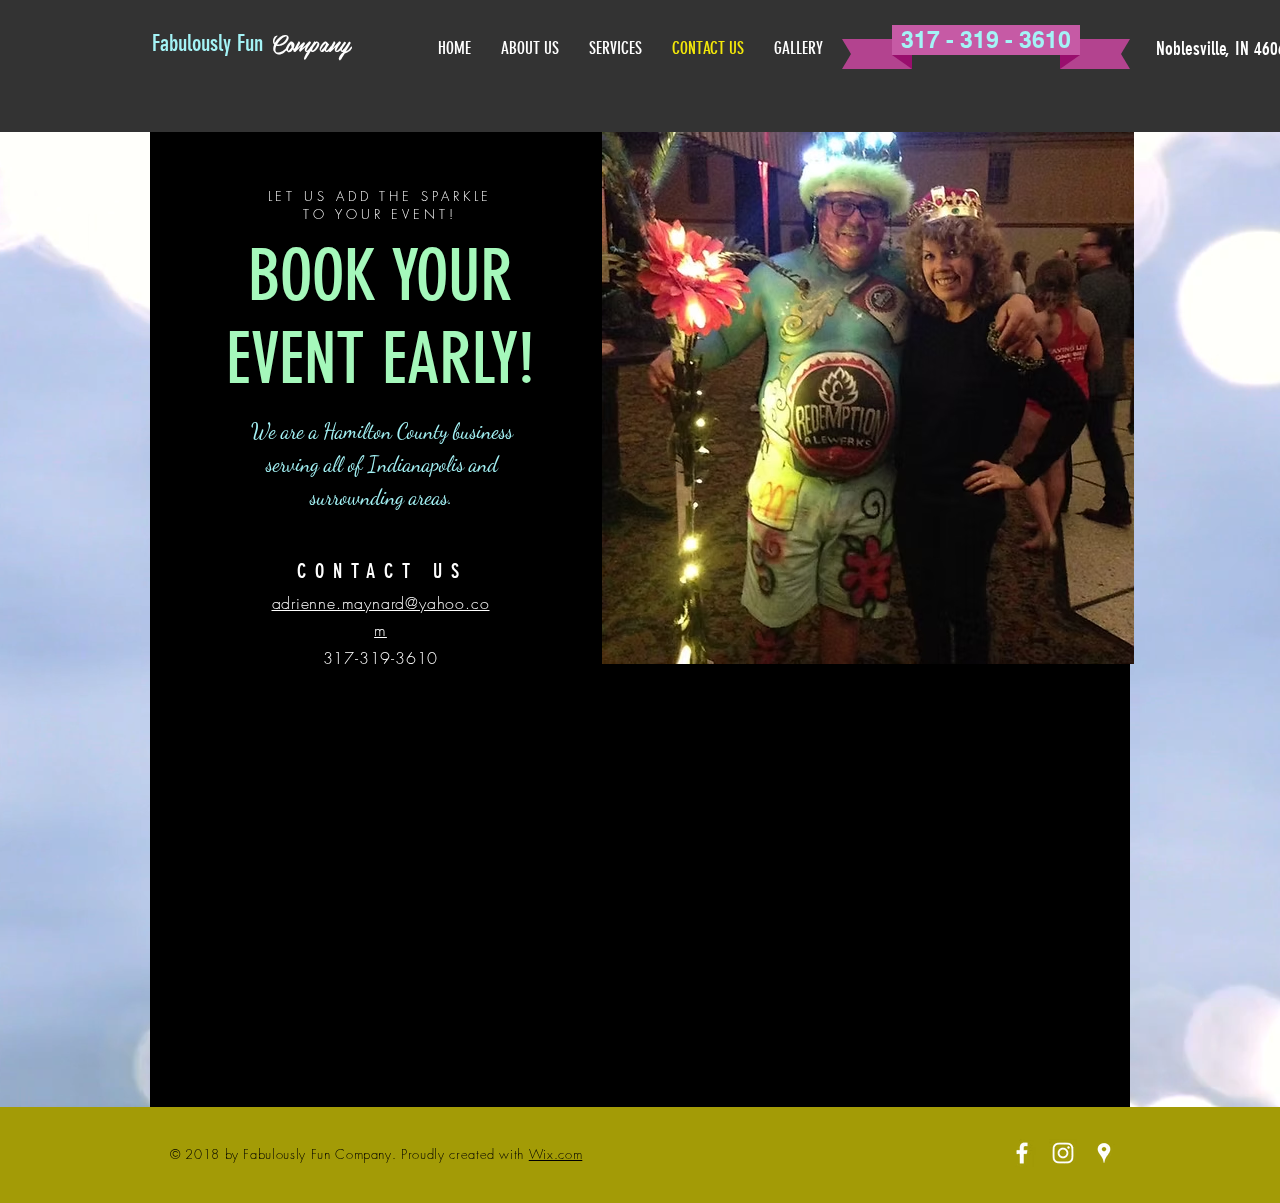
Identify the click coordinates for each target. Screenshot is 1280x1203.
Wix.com (556, 1154)
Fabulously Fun (207, 43)
